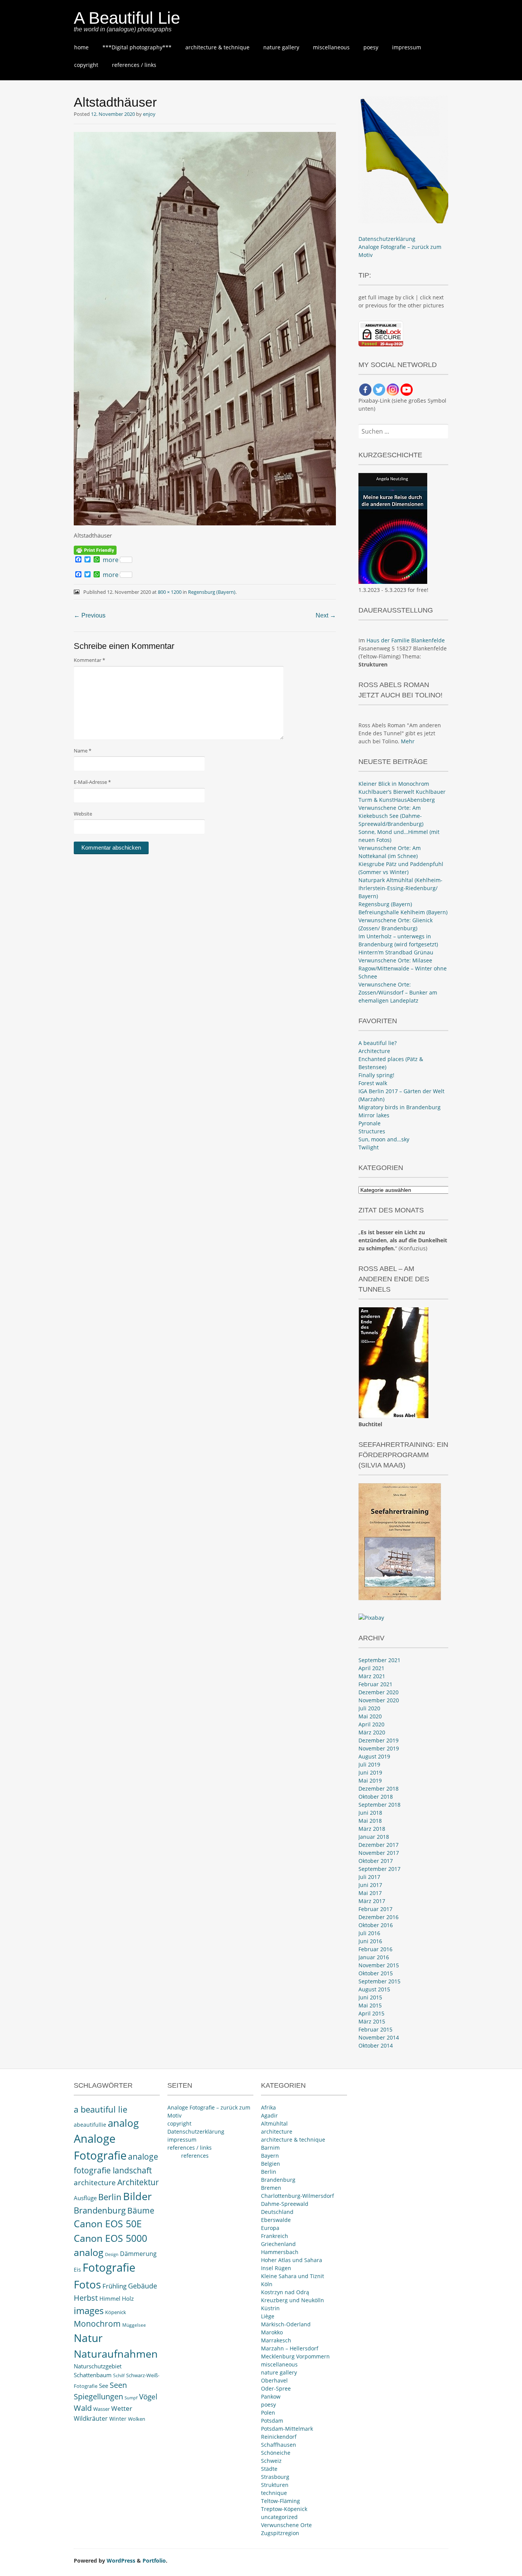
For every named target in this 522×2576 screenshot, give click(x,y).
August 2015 (374, 1989)
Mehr (408, 741)
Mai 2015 (370, 2005)
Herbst (86, 2298)
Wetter (122, 2408)
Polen (268, 2413)
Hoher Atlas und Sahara (292, 2260)
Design (112, 2254)
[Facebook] (365, 390)
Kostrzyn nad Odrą (285, 2292)
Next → (326, 615)
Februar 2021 (375, 1684)
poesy (371, 47)
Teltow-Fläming (280, 2501)
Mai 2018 (370, 1821)
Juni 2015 (370, 1997)
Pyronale (370, 1123)
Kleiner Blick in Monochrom (394, 784)
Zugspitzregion (280, 2533)
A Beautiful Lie (127, 18)
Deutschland (277, 2212)
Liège (268, 2316)
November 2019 (379, 1748)
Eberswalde (276, 2220)
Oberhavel (274, 2380)
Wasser (101, 2409)
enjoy (149, 114)
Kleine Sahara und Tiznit (293, 2276)
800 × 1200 (170, 592)
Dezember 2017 (379, 1845)
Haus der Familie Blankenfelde (406, 640)
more (111, 560)
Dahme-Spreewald (285, 2204)
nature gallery (281, 47)
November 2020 (379, 1700)
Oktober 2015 (376, 1973)
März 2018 (372, 1829)
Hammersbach (280, 2252)
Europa (270, 2228)
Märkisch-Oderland (286, 2324)
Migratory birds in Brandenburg (400, 1107)
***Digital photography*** (137, 47)
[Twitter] (379, 390)
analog (123, 2123)
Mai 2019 (370, 1780)
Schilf (119, 2375)
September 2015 (379, 1981)
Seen (118, 2385)
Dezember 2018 (379, 1789)
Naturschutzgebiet (98, 2366)
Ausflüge (85, 2198)
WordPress (121, 2561)
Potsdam (272, 2421)
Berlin (110, 2197)
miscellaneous (331, 47)
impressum (407, 47)
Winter (118, 2419)
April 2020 (371, 1724)
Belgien (271, 2164)
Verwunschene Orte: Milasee (395, 960)
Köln (267, 2284)
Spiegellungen (98, 2396)
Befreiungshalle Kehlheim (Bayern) (403, 912)
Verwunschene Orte (286, 2525)
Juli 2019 (369, 1764)
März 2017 (372, 1901)
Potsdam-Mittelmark (287, 2429)
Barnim (270, 2148)
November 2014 (379, 2037)
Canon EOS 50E (108, 2224)
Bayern (270, 2156)
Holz (128, 2298)
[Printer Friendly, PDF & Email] (95, 550)
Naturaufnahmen (116, 2354)
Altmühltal (274, 2123)
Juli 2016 (369, 1933)
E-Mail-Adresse (92, 782)
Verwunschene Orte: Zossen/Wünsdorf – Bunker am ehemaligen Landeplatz (398, 992)
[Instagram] (393, 390)
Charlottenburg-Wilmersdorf (297, 2196)
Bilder (137, 2196)
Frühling (114, 2286)
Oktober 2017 (376, 1861)
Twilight (369, 1147)
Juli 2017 (369, 1877)
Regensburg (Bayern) (212, 592)
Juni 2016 (370, 1941)
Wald (83, 2408)
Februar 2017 (375, 1909)
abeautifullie (90, 2125)
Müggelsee (134, 2325)
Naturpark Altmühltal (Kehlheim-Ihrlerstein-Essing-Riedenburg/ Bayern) (400, 888)
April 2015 (371, 2013)
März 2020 (372, 1732)
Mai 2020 (370, 1716)
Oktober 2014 (376, 2045)
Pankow (271, 2396)
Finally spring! (376, 1075)
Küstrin (270, 2308)
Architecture (374, 1051)
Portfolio (154, 2561)
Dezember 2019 (379, 1740)
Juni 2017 (370, 1885)
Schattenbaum (93, 2375)
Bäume (141, 2210)
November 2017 (379, 1853)
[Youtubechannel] (407, 390)
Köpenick (116, 2312)
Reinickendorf (279, 2437)
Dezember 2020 (379, 1692)
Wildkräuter (91, 2418)
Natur (88, 2338)
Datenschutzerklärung (387, 239)
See (104, 2386)
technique (274, 2493)
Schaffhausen (279, 2445)
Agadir (269, 2115)
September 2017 (379, 1869)
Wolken (137, 2419)
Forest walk (373, 1083)
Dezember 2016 (379, 1917)
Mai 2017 (370, 1893)
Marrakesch (276, 2340)
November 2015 (379, 1965)
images (89, 2310)
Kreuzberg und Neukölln (293, 2300)
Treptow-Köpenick (284, 2509)
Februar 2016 (375, 1949)
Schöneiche (276, 2453)
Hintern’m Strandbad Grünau (396, 952)
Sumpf (131, 2398)
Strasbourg (275, 2477)
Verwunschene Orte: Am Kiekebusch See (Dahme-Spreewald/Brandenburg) (391, 816)
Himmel (110, 2299)
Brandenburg (100, 2210)
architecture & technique (217, 47)
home (81, 47)
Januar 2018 (374, 1837)
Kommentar (89, 660)
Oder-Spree (276, 2388)
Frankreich (275, 2236)
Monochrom (97, 2324)
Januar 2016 (374, 1957)
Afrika (268, 2107)
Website (83, 814)
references (195, 2156)
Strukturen (275, 2485)
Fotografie (109, 2267)
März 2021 (372, 1676)
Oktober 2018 (376, 1797)
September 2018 (379, 1805)
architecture (95, 2183)
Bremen (271, 2188)
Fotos (87, 2284)
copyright (86, 65)
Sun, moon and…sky (384, 1139)
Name (83, 751)
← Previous (90, 615)
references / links (134, 65)
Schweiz (271, 2461)
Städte (269, 2469)
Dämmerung (138, 2254)
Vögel (148, 2397)
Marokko (272, 2332)
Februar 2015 (375, 2029)
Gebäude (143, 2286)
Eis (77, 2270)
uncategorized (279, 2517)
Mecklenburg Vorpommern (295, 2356)
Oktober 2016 (376, 1925)
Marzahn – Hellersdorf (290, 2348)
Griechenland (278, 2244)
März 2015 (372, 2021)
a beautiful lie (101, 2109)
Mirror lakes (374, 1115)
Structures (372, 1131)
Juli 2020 (369, 1708)
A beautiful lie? (378, 1043)
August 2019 (374, 1756)
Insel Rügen (276, 2268)
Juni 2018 (370, 1813)
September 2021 (379, 1660)
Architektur (138, 2182)
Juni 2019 (370, 1772)
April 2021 (371, 1668)
